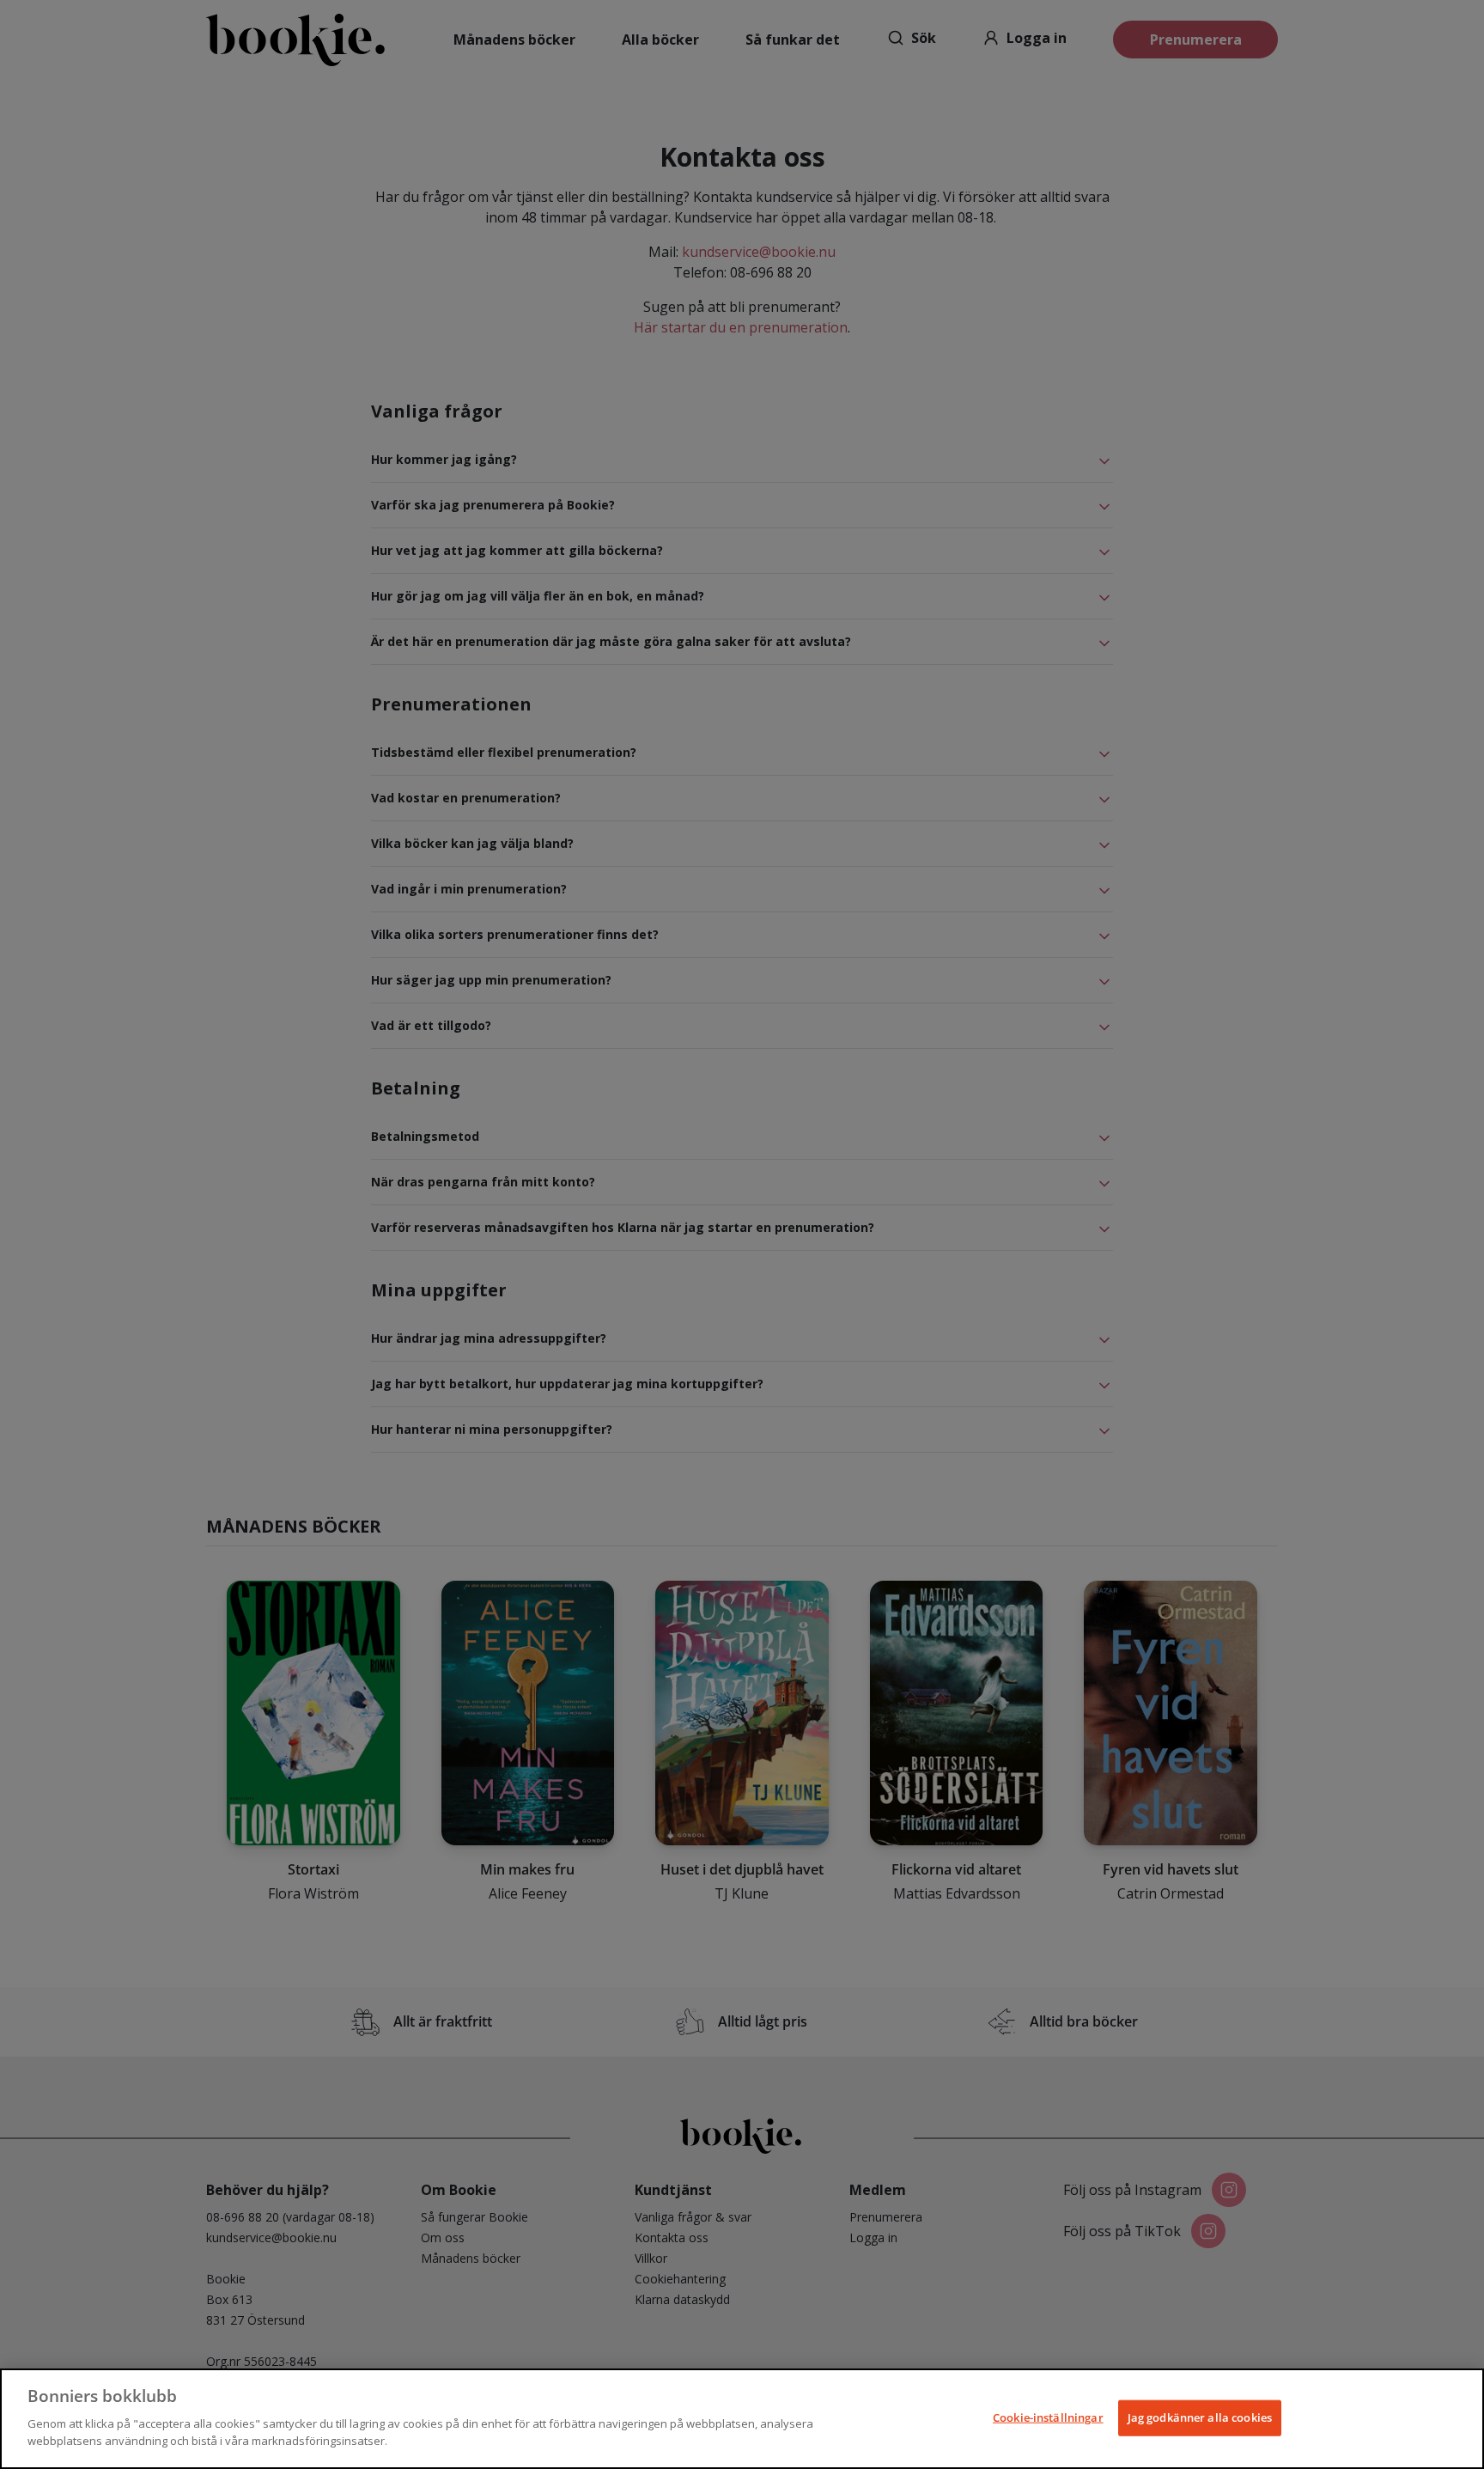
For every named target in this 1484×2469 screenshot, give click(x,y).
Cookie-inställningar (1048, 2417)
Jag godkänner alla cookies (1200, 2417)
